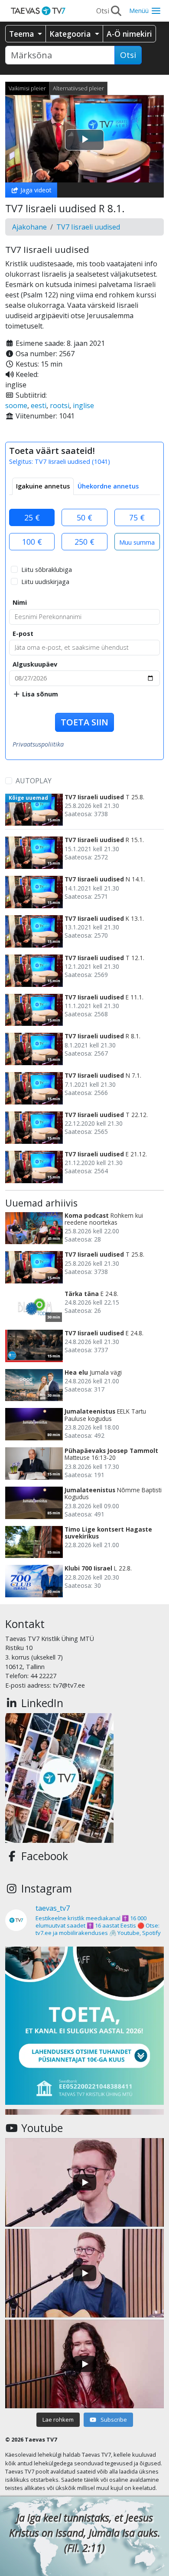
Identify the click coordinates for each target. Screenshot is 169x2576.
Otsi (128, 55)
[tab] (43, 486)
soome (16, 405)
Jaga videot (35, 190)
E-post (23, 634)
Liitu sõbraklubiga (47, 570)
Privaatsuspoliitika (38, 744)
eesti (39, 405)
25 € (32, 517)
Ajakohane (29, 227)
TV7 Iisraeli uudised (88, 227)
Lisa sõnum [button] (39, 694)
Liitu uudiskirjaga (45, 582)
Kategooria (71, 34)
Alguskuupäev (35, 664)
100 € (32, 542)
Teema (23, 34)
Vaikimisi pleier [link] (27, 88)
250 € (84, 542)
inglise (83, 405)
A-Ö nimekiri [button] (129, 34)
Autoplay (34, 781)
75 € (137, 517)
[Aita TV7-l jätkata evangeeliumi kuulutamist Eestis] (84, 2026)
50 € (84, 517)
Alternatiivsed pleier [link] (78, 88)
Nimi (20, 602)
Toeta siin (84, 722)
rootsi (60, 405)
